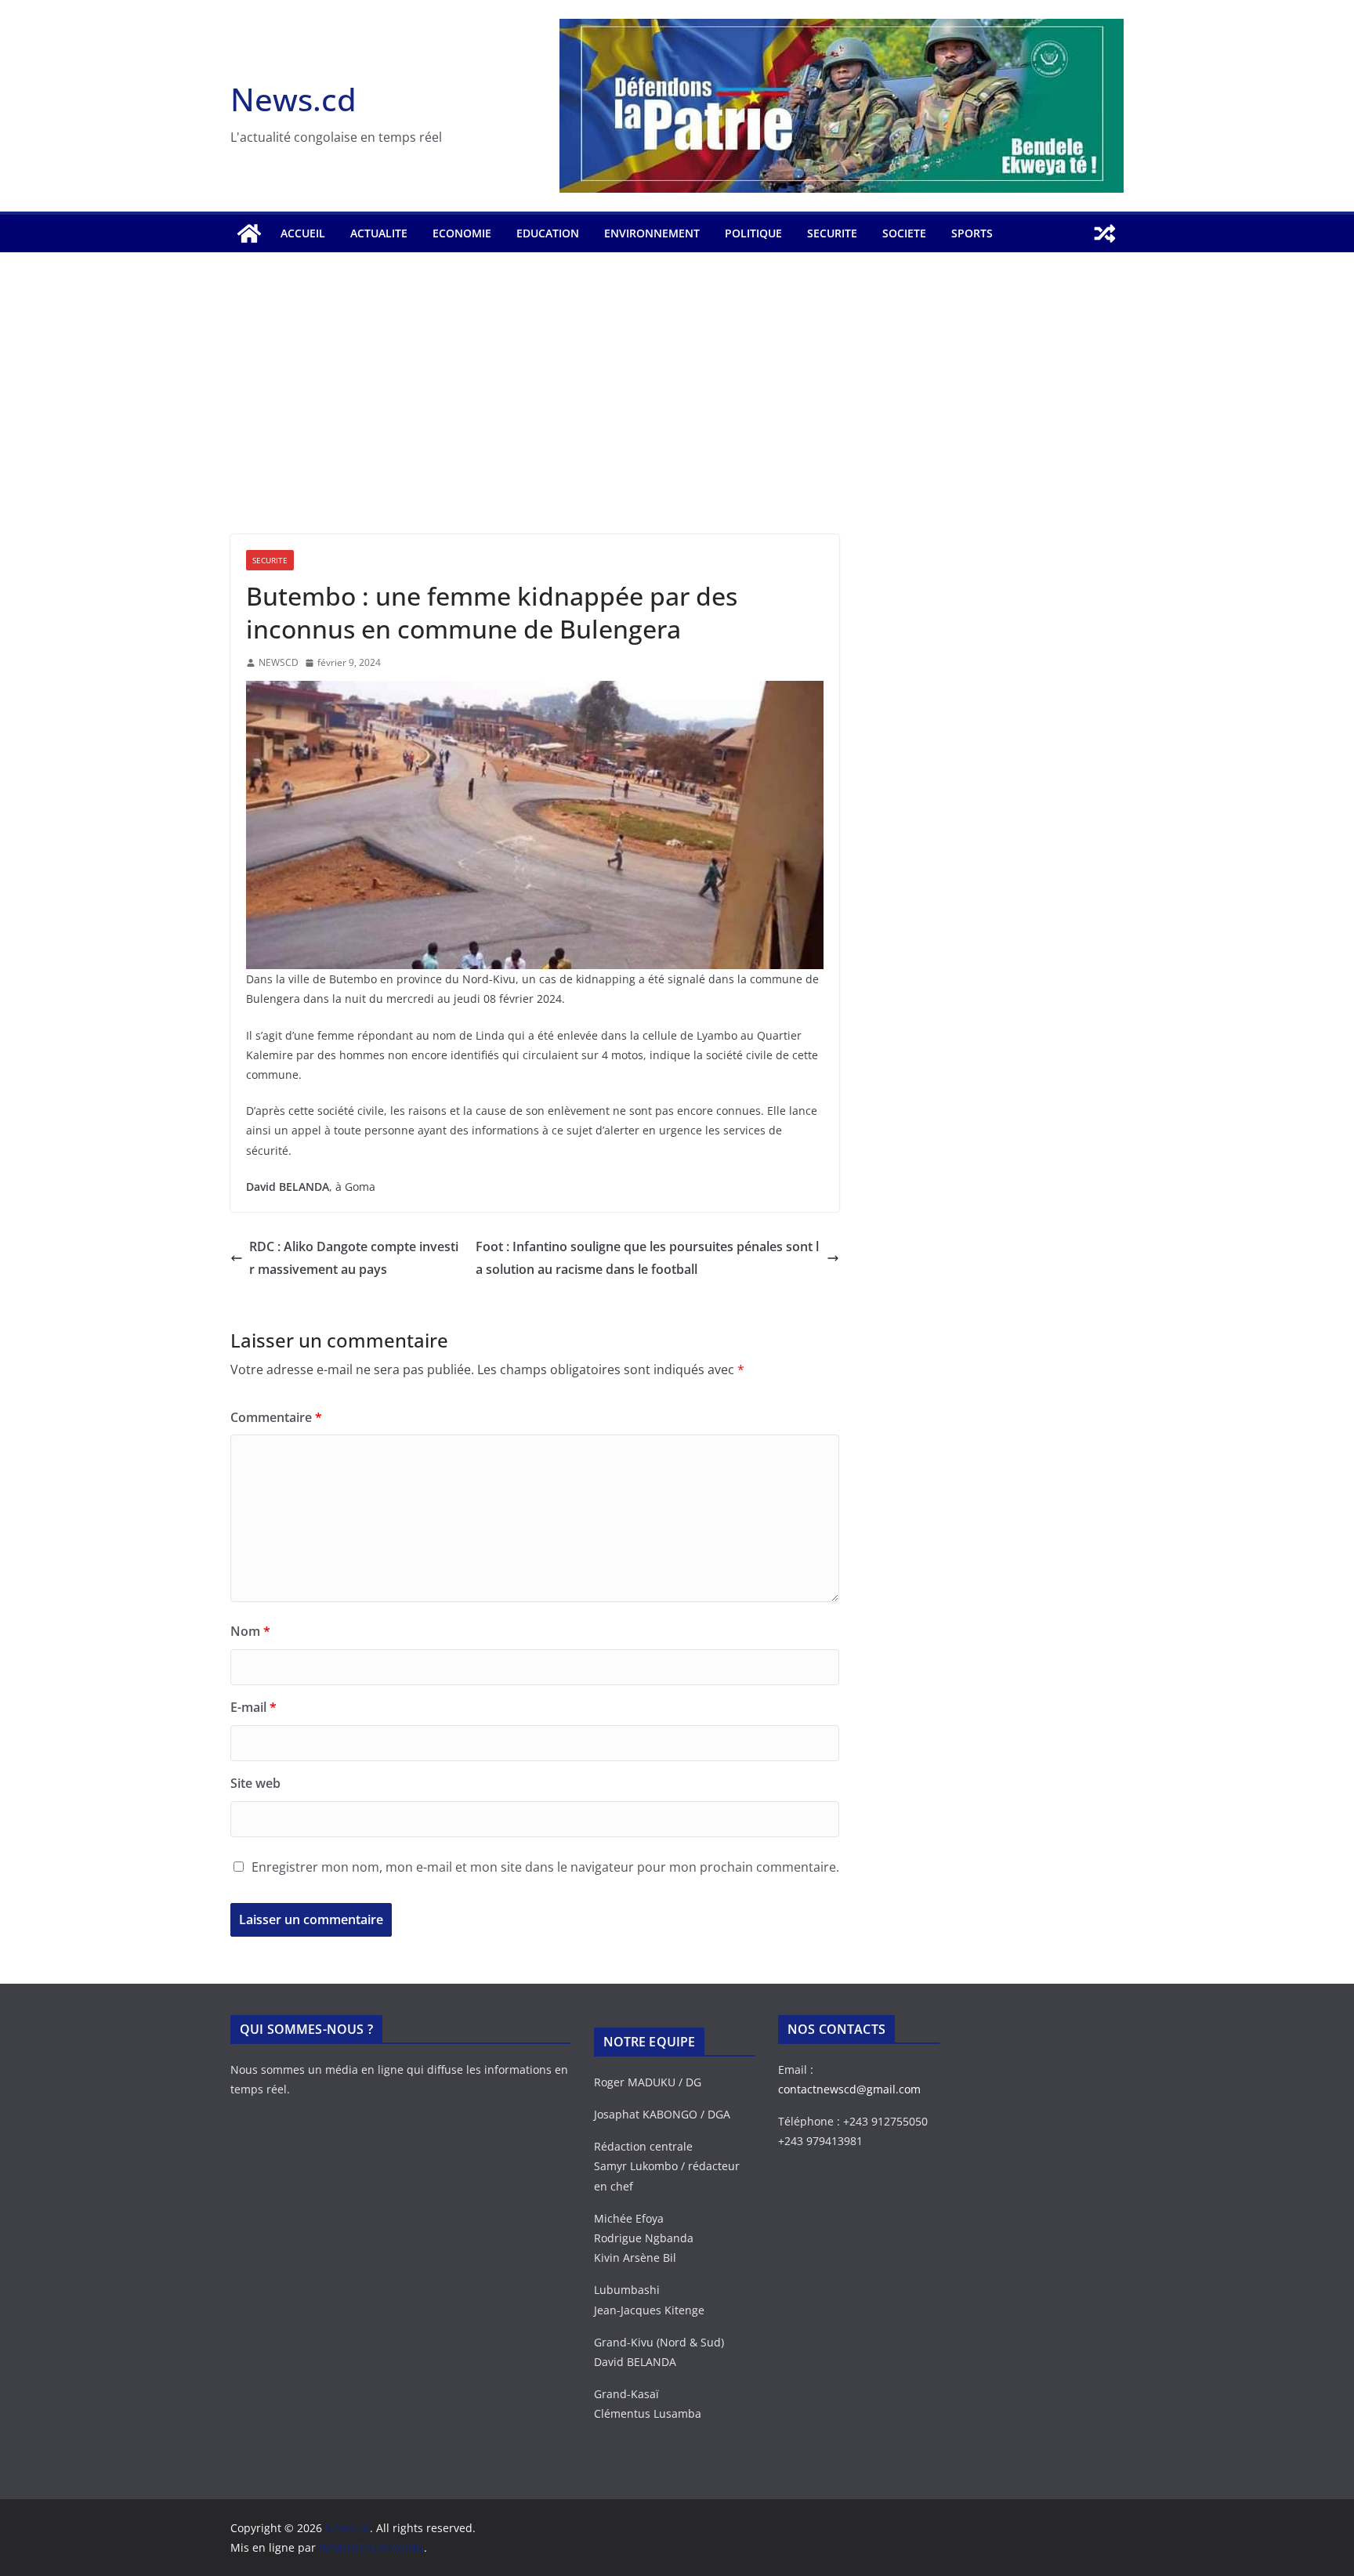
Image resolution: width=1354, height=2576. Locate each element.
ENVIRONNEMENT (652, 233)
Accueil (303, 233)
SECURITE (832, 233)
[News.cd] (249, 233)
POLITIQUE (753, 233)
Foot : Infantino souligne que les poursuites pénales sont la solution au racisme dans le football (647, 1258)
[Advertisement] (677, 417)
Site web (255, 1783)
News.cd (293, 99)
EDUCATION (548, 233)
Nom (250, 1631)
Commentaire (276, 1417)
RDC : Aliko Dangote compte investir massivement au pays (354, 1258)
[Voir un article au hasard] (1105, 233)
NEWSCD (279, 662)
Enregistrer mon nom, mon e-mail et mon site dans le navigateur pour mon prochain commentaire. (545, 1867)
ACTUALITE (379, 233)
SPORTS (972, 233)
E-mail (253, 1707)
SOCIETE (904, 233)
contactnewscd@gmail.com (849, 2089)
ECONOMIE (462, 233)
